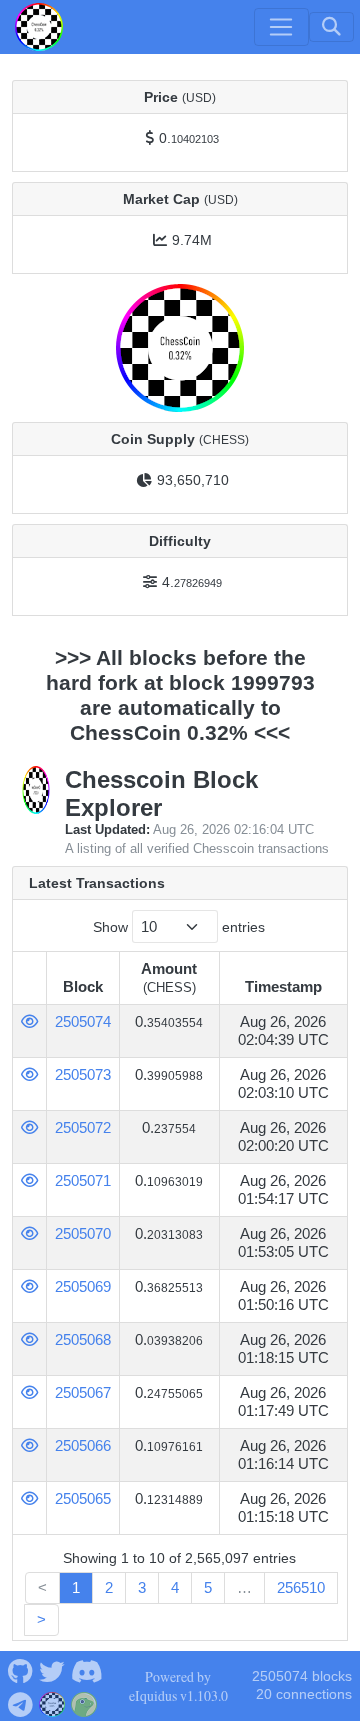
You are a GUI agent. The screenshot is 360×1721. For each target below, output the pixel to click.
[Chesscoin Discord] (86, 1670)
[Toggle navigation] (281, 27)
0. (189, 138)
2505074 (83, 1021)
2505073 (83, 1074)
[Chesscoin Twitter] (52, 1670)
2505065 (83, 1498)
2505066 (83, 1445)
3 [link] (142, 1587)
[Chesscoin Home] (39, 27)
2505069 (83, 1286)
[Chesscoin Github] (20, 1670)
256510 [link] (301, 1587)
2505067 (83, 1392)
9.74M (192, 240)
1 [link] (76, 1587)
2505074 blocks (302, 1676)
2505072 (83, 1127)
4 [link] (175, 1587)
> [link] (41, 1619)
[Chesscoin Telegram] (20, 1702)
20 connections (304, 1694)
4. (192, 582)
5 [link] (208, 1587)
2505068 (83, 1339)
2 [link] (109, 1587)
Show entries (179, 927)
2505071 (83, 1180)
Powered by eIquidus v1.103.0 (178, 1686)
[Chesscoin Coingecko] (84, 1702)
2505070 (83, 1233)
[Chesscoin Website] (52, 1702)
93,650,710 (193, 480)
